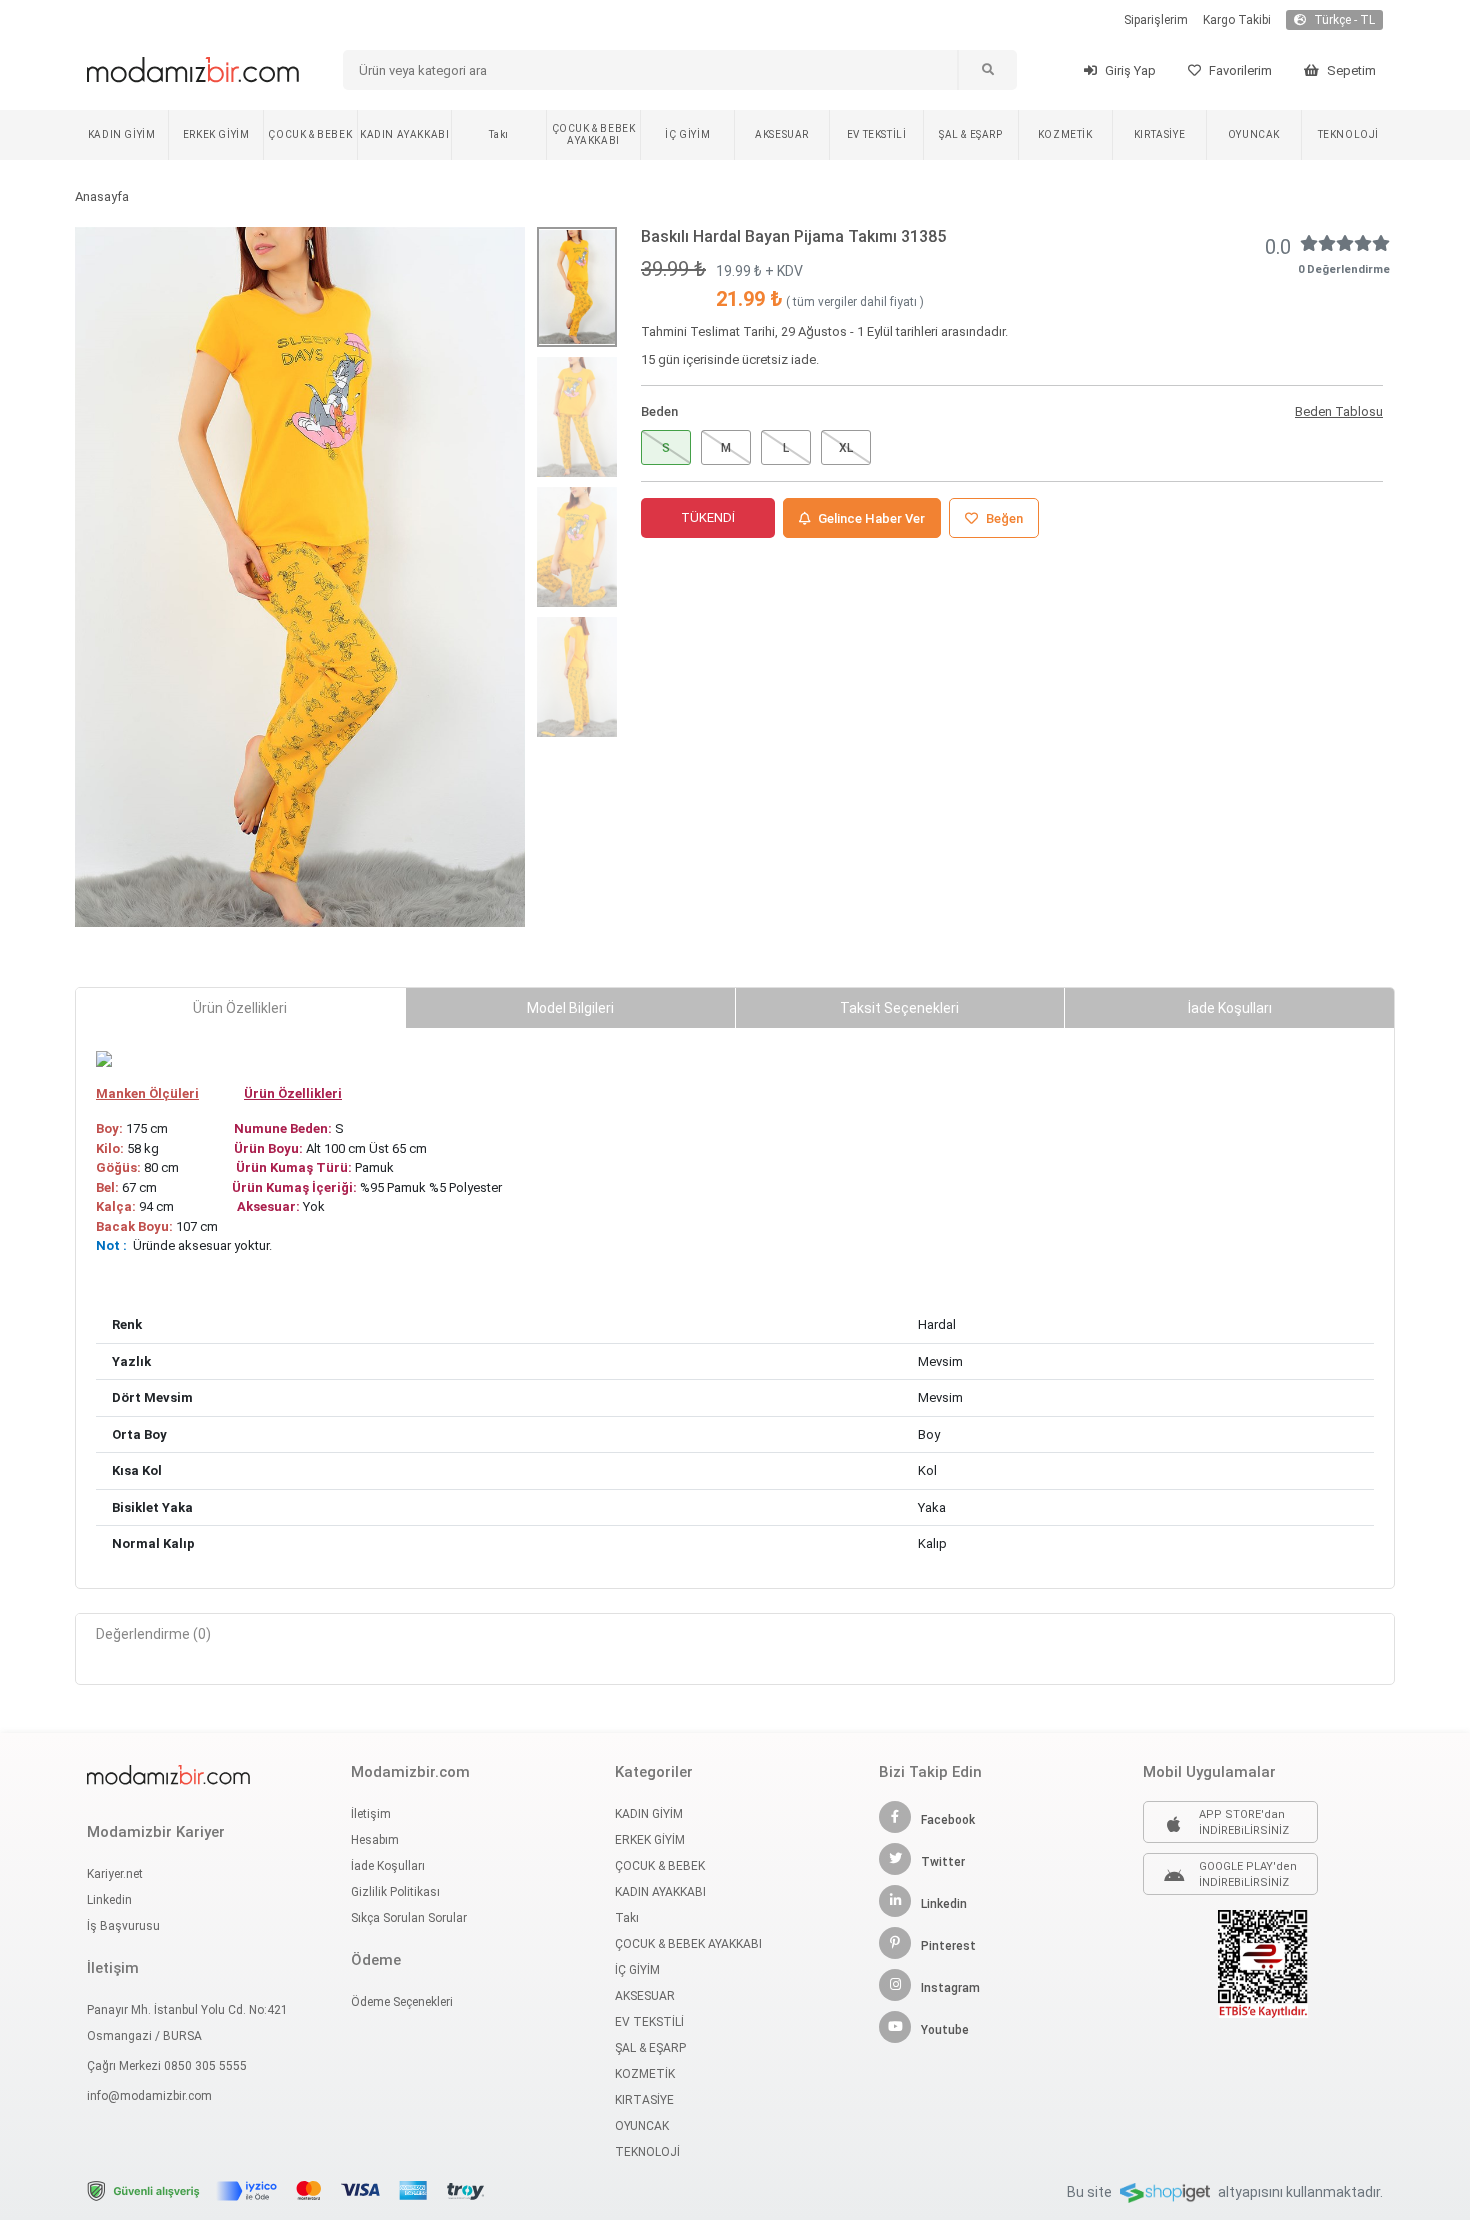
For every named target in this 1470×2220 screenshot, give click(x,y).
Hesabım (375, 1840)
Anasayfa (102, 196)
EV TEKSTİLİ (877, 134)
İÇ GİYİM (687, 134)
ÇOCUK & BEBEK (310, 134)
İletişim (371, 1814)
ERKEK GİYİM (216, 134)
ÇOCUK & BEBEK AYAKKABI (594, 134)
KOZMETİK (1065, 134)
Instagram (950, 1988)
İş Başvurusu (123, 1926)
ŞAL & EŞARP (971, 134)
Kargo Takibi (1237, 20)
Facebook (948, 1820)
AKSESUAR (782, 134)
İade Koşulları (388, 1866)
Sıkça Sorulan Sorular (409, 1918)
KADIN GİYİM (122, 134)
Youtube (945, 2030)
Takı (498, 134)
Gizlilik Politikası (395, 1892)
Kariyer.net (115, 1874)
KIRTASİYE (1159, 134)
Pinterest (948, 1946)
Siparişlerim (1156, 20)
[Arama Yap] (987, 70)
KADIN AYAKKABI (404, 134)
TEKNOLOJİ (1348, 134)
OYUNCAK (1254, 134)
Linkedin (109, 1900)
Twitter (943, 1862)
